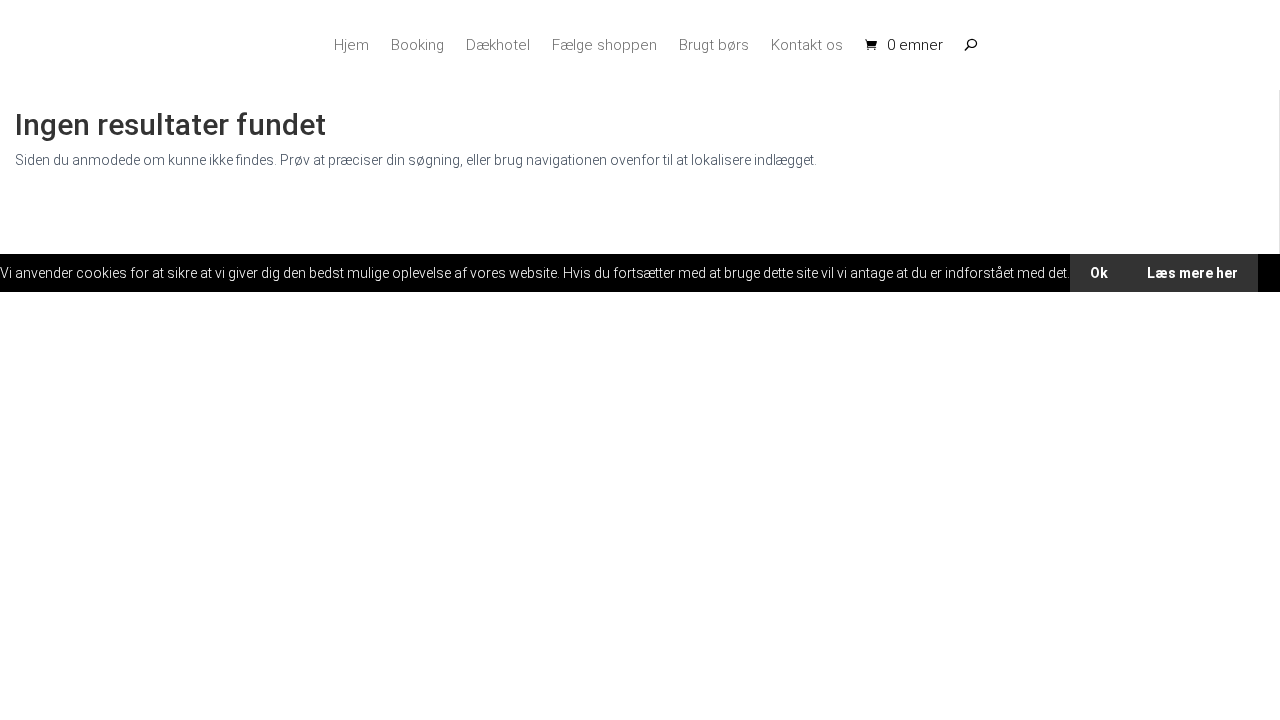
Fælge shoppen (604, 45)
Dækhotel (498, 45)
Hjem (351, 45)
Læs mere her (1192, 273)
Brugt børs (714, 45)
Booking (417, 45)
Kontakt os (807, 45)
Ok (1099, 273)
